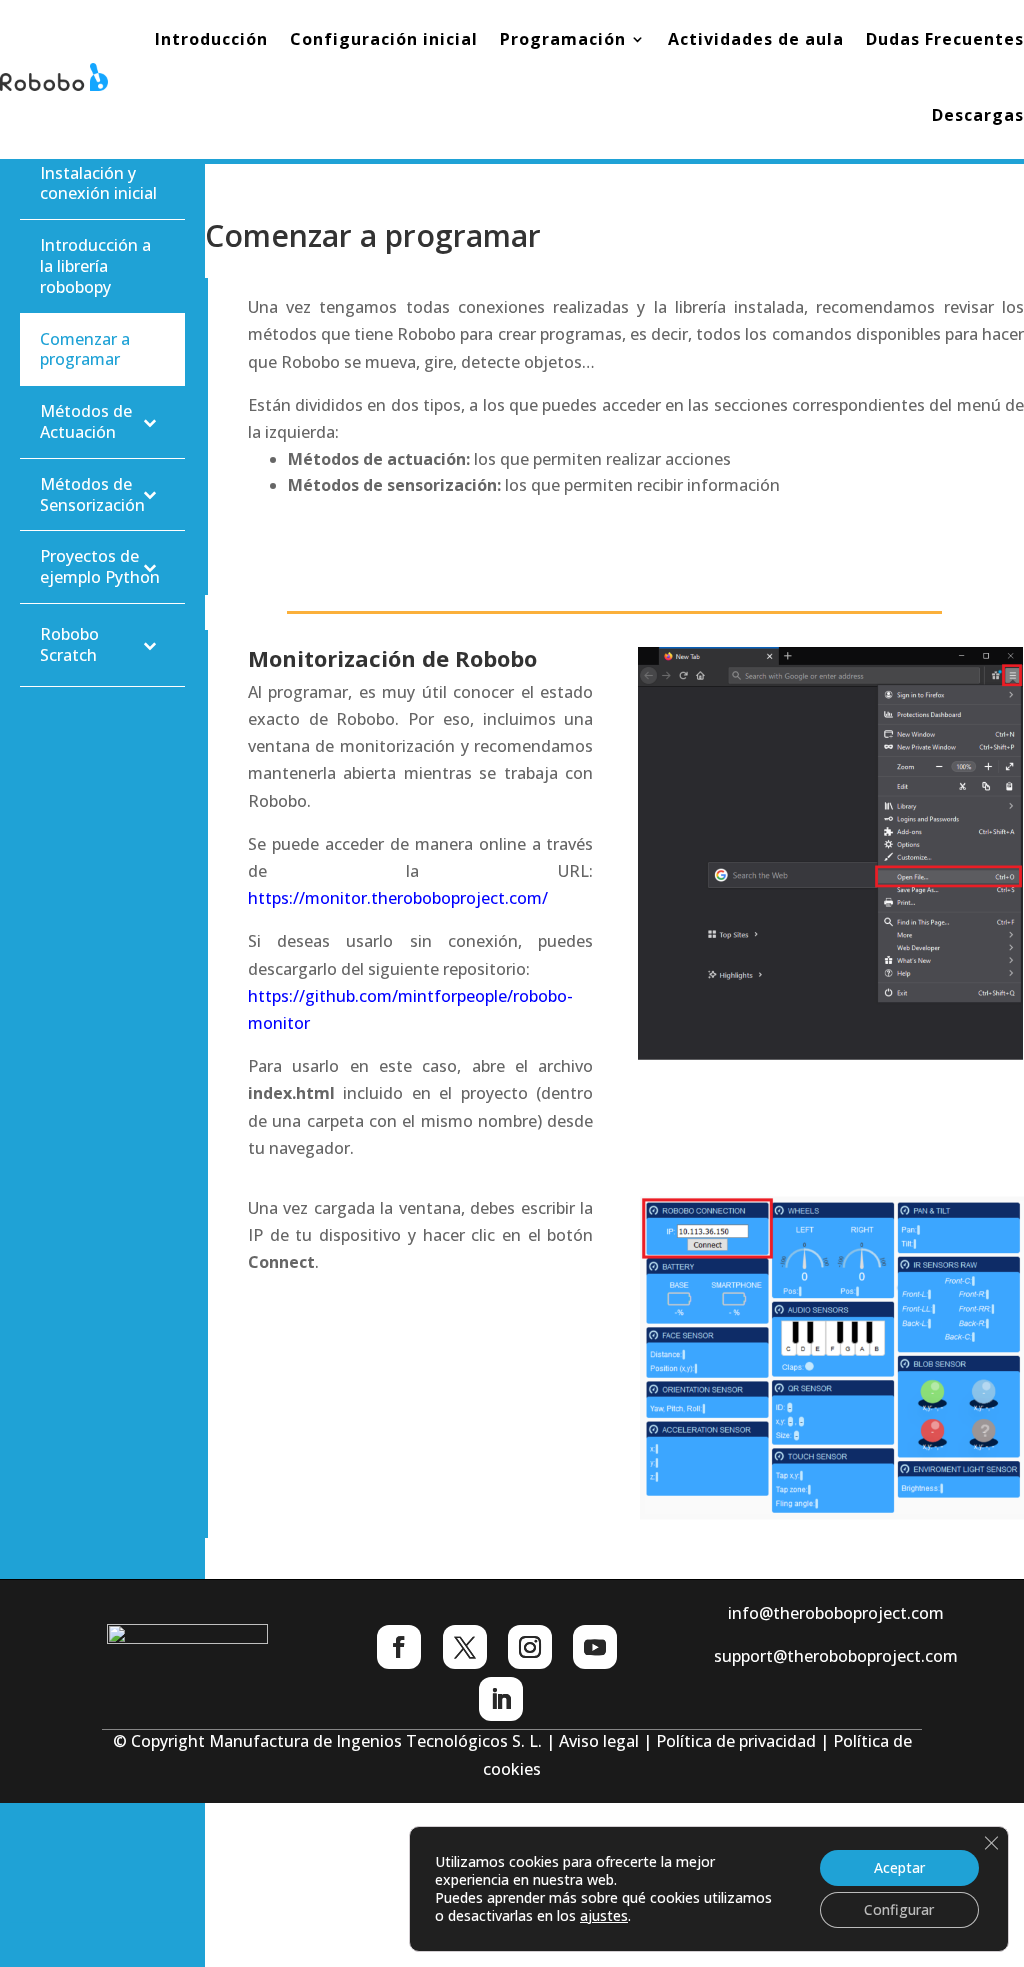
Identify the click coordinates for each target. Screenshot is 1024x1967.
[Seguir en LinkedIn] (501, 1699)
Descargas (978, 115)
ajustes (604, 1916)
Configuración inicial (384, 39)
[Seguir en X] (465, 1647)
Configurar (899, 1909)
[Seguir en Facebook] (399, 1647)
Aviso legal (599, 1741)
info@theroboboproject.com (836, 1613)
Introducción (211, 39)
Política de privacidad (736, 1741)
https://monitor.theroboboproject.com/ (398, 898)
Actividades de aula (756, 39)
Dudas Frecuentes (945, 39)
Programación (563, 39)
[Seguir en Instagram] (530, 1647)
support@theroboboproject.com (836, 1656)
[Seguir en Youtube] (595, 1647)
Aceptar (899, 1867)
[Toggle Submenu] (150, 422)
